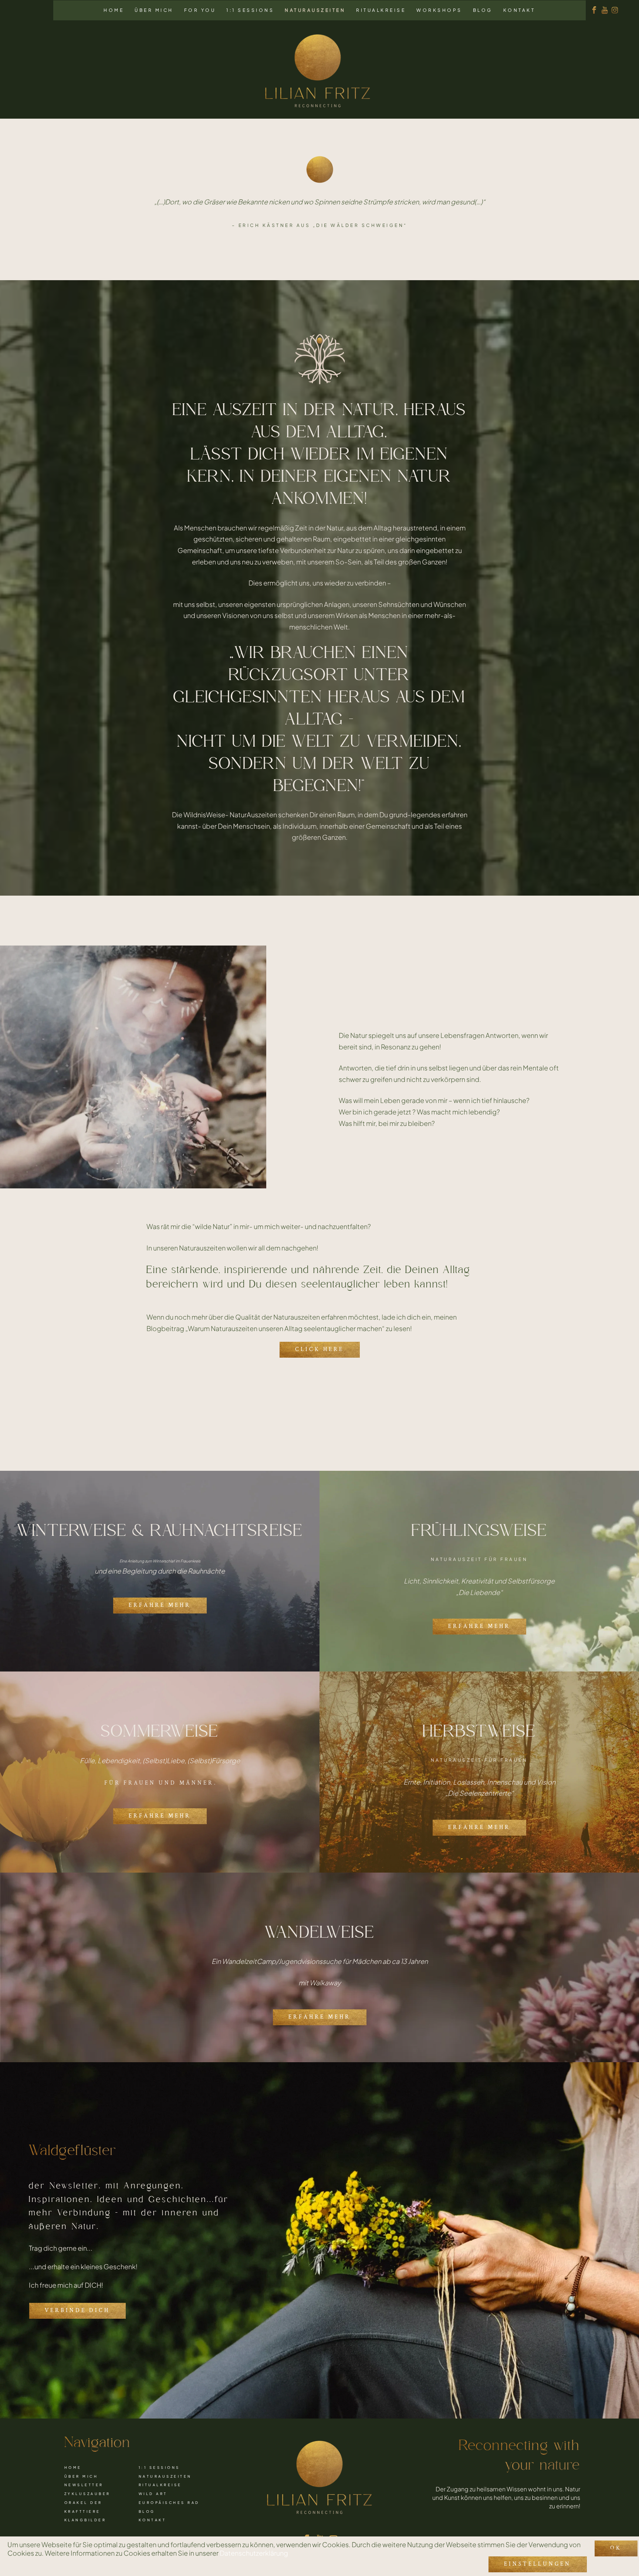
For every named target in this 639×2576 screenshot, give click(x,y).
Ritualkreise (381, 10)
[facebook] (594, 10)
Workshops (439, 10)
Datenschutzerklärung (254, 2553)
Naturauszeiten (315, 10)
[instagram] (615, 10)
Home (114, 10)
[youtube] (605, 10)
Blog (483, 10)
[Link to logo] (318, 70)
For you (200, 10)
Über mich (154, 10)
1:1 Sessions (250, 10)
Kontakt (519, 10)
